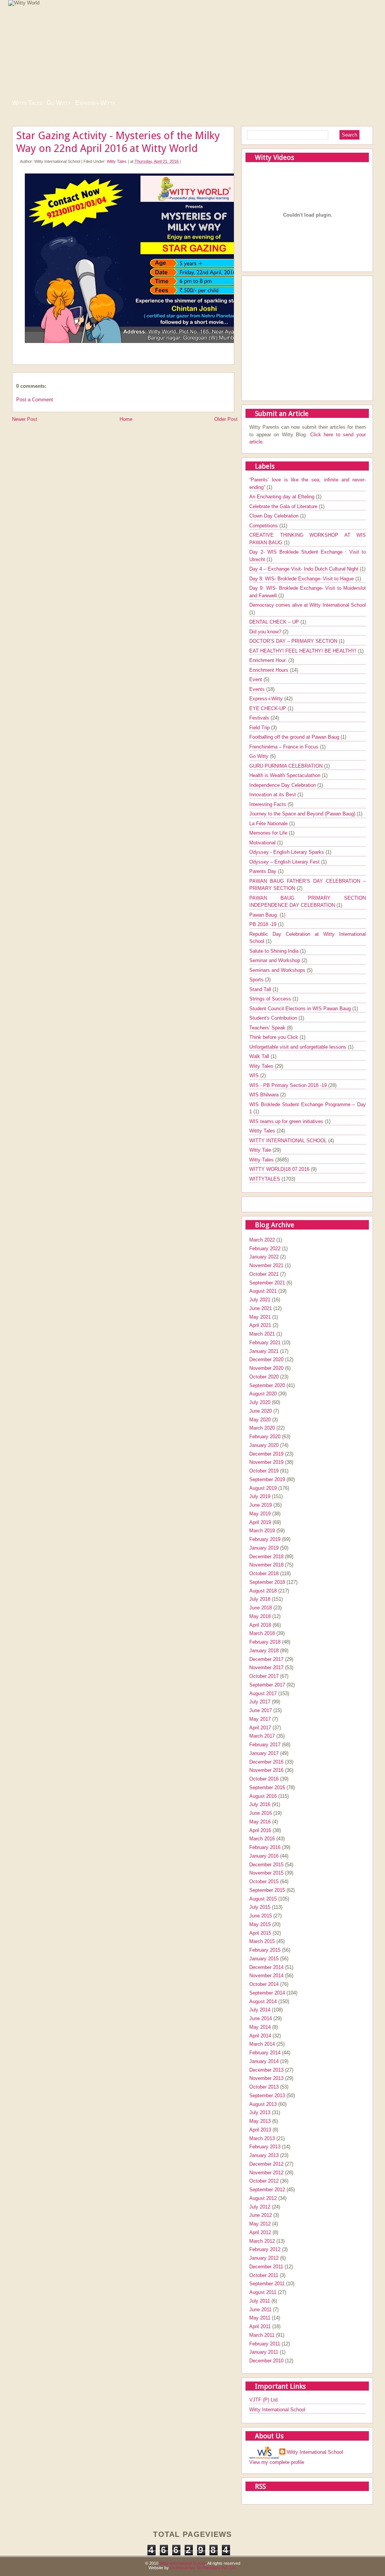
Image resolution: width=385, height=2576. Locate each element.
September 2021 (267, 1283)
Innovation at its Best (273, 795)
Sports (257, 980)
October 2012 (264, 2181)
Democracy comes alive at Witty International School (308, 605)
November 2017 (266, 1667)
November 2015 (266, 1873)
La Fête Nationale (269, 824)
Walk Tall (260, 1056)
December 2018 (266, 1557)
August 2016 (263, 1796)
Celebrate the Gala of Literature (284, 506)
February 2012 (265, 2249)
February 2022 (265, 1249)
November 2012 (266, 2173)
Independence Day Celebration (283, 785)
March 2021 (262, 1334)
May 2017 (260, 1719)
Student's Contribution (274, 1018)
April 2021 (260, 1325)
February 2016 (265, 1847)
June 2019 (261, 1505)
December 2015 (266, 1865)
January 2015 (264, 1959)
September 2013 (267, 2096)
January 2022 (264, 1257)
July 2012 (260, 2207)
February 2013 (265, 2147)
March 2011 (262, 2335)
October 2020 (264, 1377)
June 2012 (261, 2215)
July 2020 (260, 1402)
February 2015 (265, 1950)
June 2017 (261, 1710)
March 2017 (262, 1736)
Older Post (226, 419)
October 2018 (264, 1573)
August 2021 (263, 1291)
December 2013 (266, 2070)
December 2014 (266, 1967)
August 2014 (263, 2001)
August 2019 (263, 1488)
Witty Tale (261, 1150)
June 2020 (261, 1411)
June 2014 (261, 2018)
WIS (255, 1075)
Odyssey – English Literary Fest (285, 862)
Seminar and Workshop (275, 960)
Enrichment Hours (270, 670)
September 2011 (267, 2284)
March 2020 (262, 1428)
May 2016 (260, 1822)
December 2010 (266, 2361)
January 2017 (264, 1753)
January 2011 (264, 2352)
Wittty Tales (263, 1131)
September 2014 (267, 1993)
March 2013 (262, 2138)
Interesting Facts (268, 804)
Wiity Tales (262, 1066)
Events (258, 689)
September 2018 (267, 1582)
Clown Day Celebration (275, 516)
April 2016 (260, 1830)
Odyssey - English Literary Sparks (287, 852)
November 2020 (266, 1368)
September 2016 (267, 1787)
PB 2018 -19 (264, 924)
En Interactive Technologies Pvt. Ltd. (203, 2568)
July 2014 (260, 2010)
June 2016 (261, 1813)
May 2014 (260, 2027)
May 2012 (260, 2224)
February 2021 (265, 1343)
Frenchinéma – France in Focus (285, 747)
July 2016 (260, 1804)
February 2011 (265, 2344)
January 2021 (264, 1351)
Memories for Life (269, 833)
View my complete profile (277, 2462)
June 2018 (261, 1608)
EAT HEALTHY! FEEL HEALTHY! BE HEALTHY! (304, 651)
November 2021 (266, 1265)
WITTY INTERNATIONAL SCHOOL (289, 1141)
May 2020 (260, 1420)
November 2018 (266, 1565)
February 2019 (265, 1539)
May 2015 (260, 1924)
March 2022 (262, 1240)
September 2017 (267, 1685)
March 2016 (262, 1839)
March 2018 (262, 1633)
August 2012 (263, 2198)
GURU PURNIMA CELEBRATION (287, 766)
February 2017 (265, 1745)
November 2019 (266, 1462)
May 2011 (260, 2318)
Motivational (263, 843)
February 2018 (265, 1642)
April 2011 (260, 2326)
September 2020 (267, 1385)
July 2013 (260, 2112)
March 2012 (262, 2241)
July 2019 (260, 1496)
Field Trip (260, 728)
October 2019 (264, 1471)
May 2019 (260, 1514)
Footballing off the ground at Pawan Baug (295, 737)
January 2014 (264, 2061)
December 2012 (266, 2164)
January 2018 (264, 1651)
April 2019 (260, 1522)
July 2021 (260, 1300)
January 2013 (264, 2155)
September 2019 (267, 1479)
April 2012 (260, 2232)
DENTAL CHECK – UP (275, 622)
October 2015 (264, 1882)
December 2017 (266, 1659)
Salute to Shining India (275, 951)
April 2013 (260, 2130)
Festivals (260, 718)
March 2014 (262, 2044)
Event (256, 679)
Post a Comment (35, 400)
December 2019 (266, 1454)
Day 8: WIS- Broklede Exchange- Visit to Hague (302, 579)
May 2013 (260, 2121)
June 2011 (260, 2310)
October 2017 (264, 1676)
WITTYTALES (265, 1179)
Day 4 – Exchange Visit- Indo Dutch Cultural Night (305, 569)
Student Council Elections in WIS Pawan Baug (301, 1009)
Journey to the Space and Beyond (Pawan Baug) (303, 814)
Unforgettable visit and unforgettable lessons (299, 1047)
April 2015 (260, 1933)
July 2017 (260, 1702)
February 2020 (265, 1437)
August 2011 (263, 2292)
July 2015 (260, 1907)
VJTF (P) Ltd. (264, 2400)
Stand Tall (261, 989)
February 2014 (265, 2053)
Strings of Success (271, 999)
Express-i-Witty (95, 103)
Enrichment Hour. (269, 660)
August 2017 (263, 1693)
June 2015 (261, 1916)
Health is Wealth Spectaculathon (286, 775)
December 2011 (266, 2267)
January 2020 (264, 1445)
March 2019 (262, 1531)
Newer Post (25, 419)
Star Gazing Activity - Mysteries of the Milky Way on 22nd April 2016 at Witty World (118, 142)
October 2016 (264, 1779)
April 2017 (260, 1728)
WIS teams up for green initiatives (287, 1121)
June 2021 (261, 1308)
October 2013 (264, 2087)
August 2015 (263, 1899)
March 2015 (262, 1941)
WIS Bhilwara (265, 1095)
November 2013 (266, 2078)
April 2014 (260, 2036)
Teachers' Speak (268, 1028)
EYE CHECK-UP (268, 708)
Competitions (264, 526)
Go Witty (59, 103)
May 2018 (260, 1616)
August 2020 (263, 1394)
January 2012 (264, 2258)
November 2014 (266, 1976)
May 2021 (260, 1317)
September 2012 (267, 2190)
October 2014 (264, 1984)
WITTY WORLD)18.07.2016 (280, 1169)
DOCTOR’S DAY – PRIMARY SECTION (294, 641)
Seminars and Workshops (278, 970)
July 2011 (260, 2301)
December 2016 (266, 1762)
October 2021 (264, 1274)
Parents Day (264, 871)
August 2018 (263, 1591)
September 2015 (267, 1890)
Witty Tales (27, 103)
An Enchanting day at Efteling (283, 497)
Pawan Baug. (264, 915)
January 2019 (264, 1548)
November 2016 (266, 1770)
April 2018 (260, 1625)
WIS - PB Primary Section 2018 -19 (289, 1085)
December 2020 (266, 1359)
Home (126, 419)
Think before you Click (274, 1037)
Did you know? (266, 632)
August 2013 (263, 2104)
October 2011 (264, 2275)
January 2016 (264, 1856)
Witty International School (277, 2410)
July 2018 (260, 1599)
